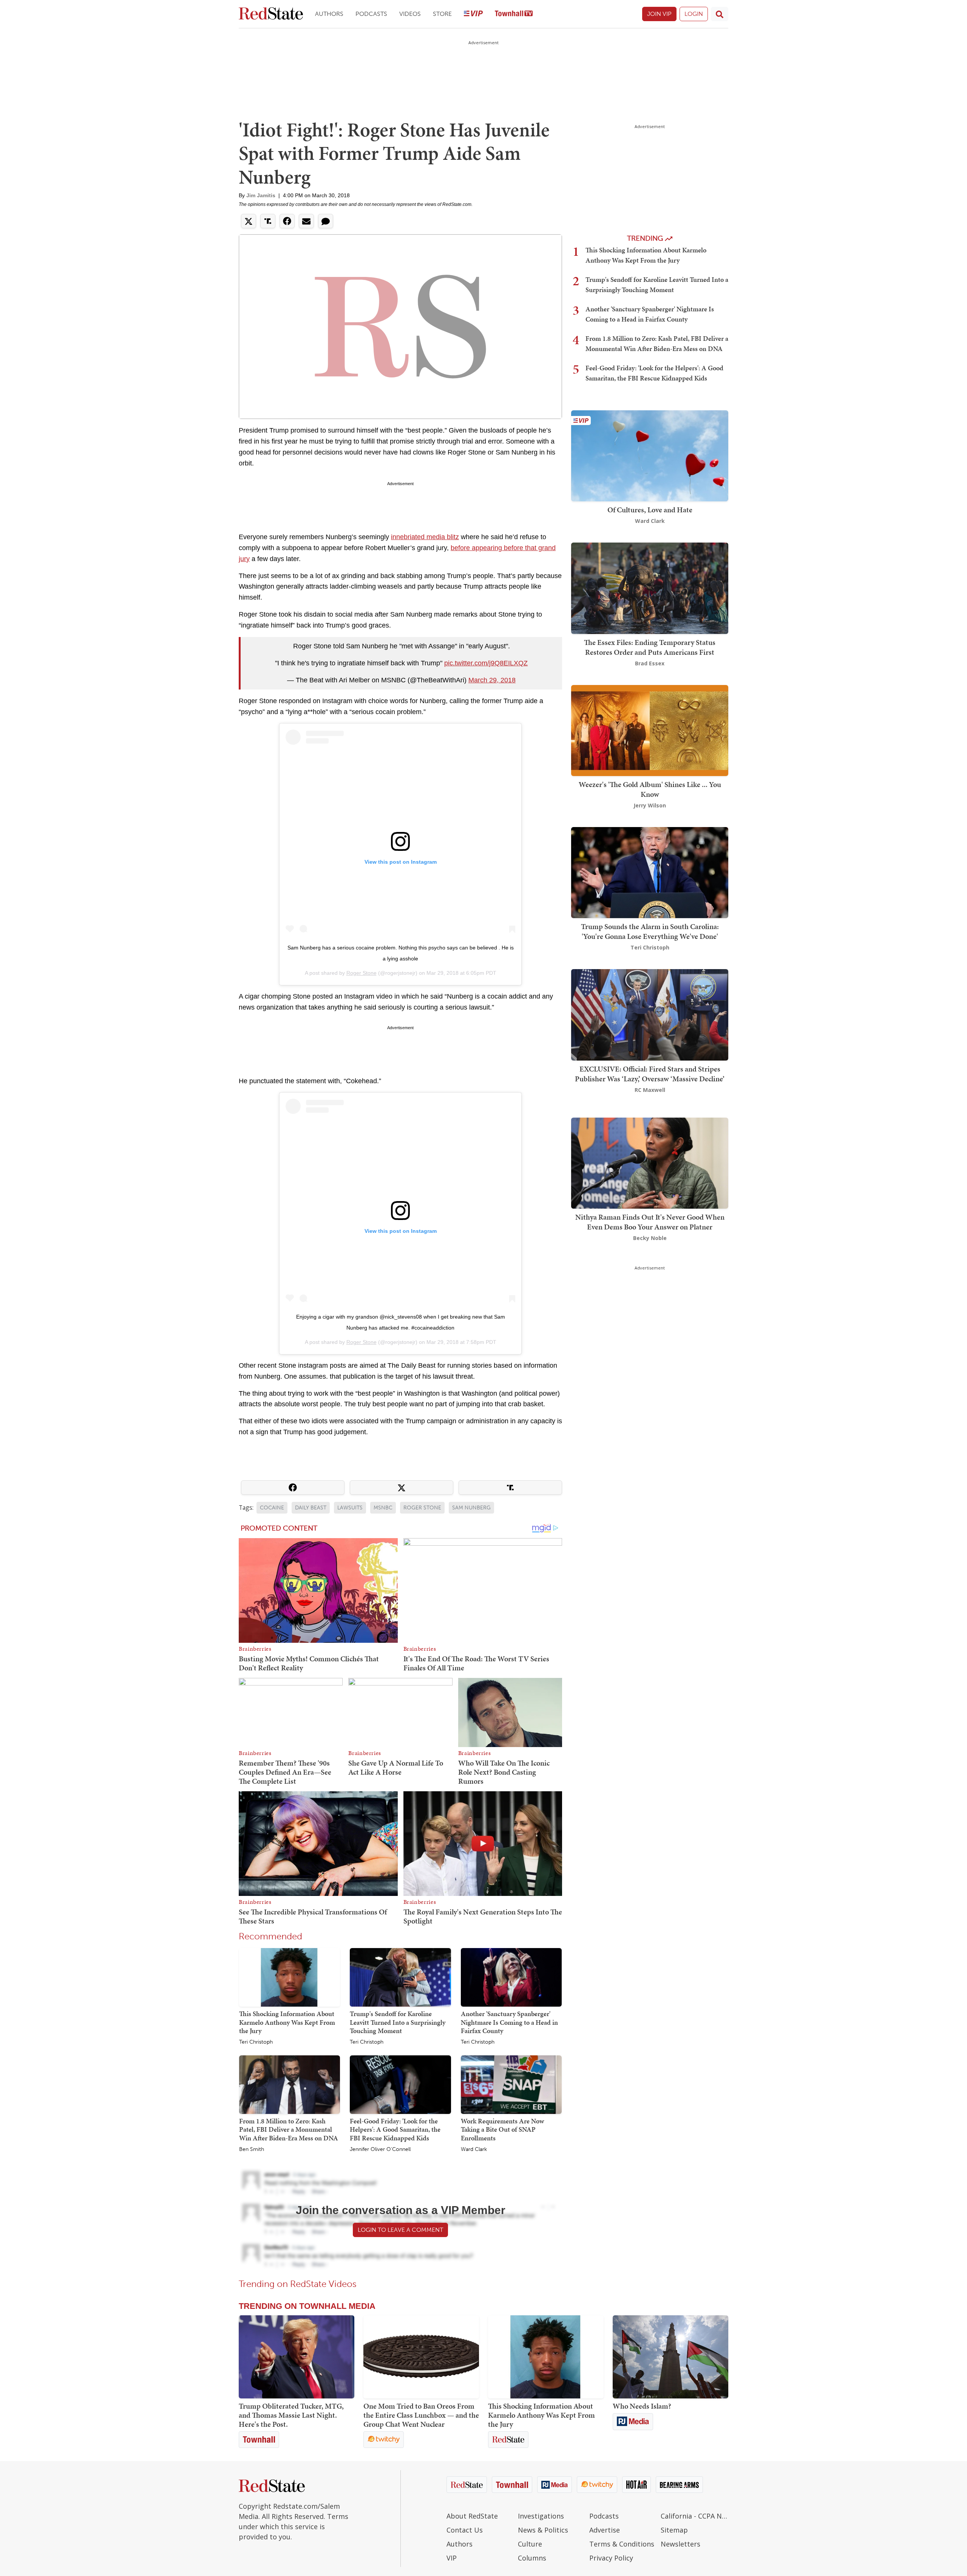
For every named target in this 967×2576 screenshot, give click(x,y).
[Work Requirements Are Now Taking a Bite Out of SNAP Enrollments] (511, 2084)
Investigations (541, 2516)
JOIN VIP (659, 14)
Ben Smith (252, 2149)
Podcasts (371, 14)
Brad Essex (650, 663)
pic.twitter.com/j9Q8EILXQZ (486, 663)
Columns (532, 2558)
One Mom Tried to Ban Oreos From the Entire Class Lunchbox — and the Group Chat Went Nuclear (421, 2415)
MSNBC (383, 1508)
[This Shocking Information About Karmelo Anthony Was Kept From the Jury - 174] (546, 2357)
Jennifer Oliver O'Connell (380, 2149)
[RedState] (271, 14)
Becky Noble (650, 1238)
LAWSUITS (350, 1508)
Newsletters (680, 2544)
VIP (452, 2558)
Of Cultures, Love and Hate (650, 510)
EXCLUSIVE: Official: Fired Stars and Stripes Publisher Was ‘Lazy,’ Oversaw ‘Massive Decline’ (650, 1074)
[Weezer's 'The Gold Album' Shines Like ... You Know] (650, 730)
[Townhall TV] (514, 14)
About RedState (472, 2516)
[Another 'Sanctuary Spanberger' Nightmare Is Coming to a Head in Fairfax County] (511, 1977)
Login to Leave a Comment (400, 2230)
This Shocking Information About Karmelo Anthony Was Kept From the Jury (287, 2022)
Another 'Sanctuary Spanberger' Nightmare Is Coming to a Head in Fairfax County (509, 2022)
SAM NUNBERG (471, 1508)
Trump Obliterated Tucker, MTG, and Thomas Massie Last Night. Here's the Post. (291, 2415)
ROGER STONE (422, 1508)
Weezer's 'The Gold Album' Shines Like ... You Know (650, 789)
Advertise (605, 2530)
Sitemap (674, 2530)
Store (442, 14)
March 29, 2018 (492, 680)
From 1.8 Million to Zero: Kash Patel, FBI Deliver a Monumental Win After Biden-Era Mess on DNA (289, 2129)
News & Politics (543, 2530)
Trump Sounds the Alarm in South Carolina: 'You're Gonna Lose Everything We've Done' (650, 931)
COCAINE (272, 1508)
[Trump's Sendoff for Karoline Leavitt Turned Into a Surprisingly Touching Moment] (400, 1977)
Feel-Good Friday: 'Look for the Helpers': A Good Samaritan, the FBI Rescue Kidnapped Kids (395, 2129)
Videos (410, 14)
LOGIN (694, 14)
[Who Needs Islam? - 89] (670, 2357)
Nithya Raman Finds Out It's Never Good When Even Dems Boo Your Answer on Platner (650, 1222)
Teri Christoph (256, 2042)
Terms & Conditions (622, 2544)
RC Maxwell (650, 1090)
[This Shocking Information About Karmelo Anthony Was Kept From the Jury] (290, 1977)
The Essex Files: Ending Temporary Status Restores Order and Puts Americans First (650, 647)
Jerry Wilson (650, 805)
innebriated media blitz (425, 537)
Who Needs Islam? (642, 2406)
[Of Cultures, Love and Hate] (650, 455)
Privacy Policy (611, 2558)
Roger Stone (361, 973)
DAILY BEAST (311, 1508)
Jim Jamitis (261, 195)
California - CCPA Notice (694, 2516)
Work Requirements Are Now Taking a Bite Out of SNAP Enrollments (502, 2129)
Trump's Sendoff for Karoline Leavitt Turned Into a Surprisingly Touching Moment (398, 2022)
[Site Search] (720, 14)
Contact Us (465, 2530)
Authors (329, 14)
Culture (530, 2544)
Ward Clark (474, 2149)
